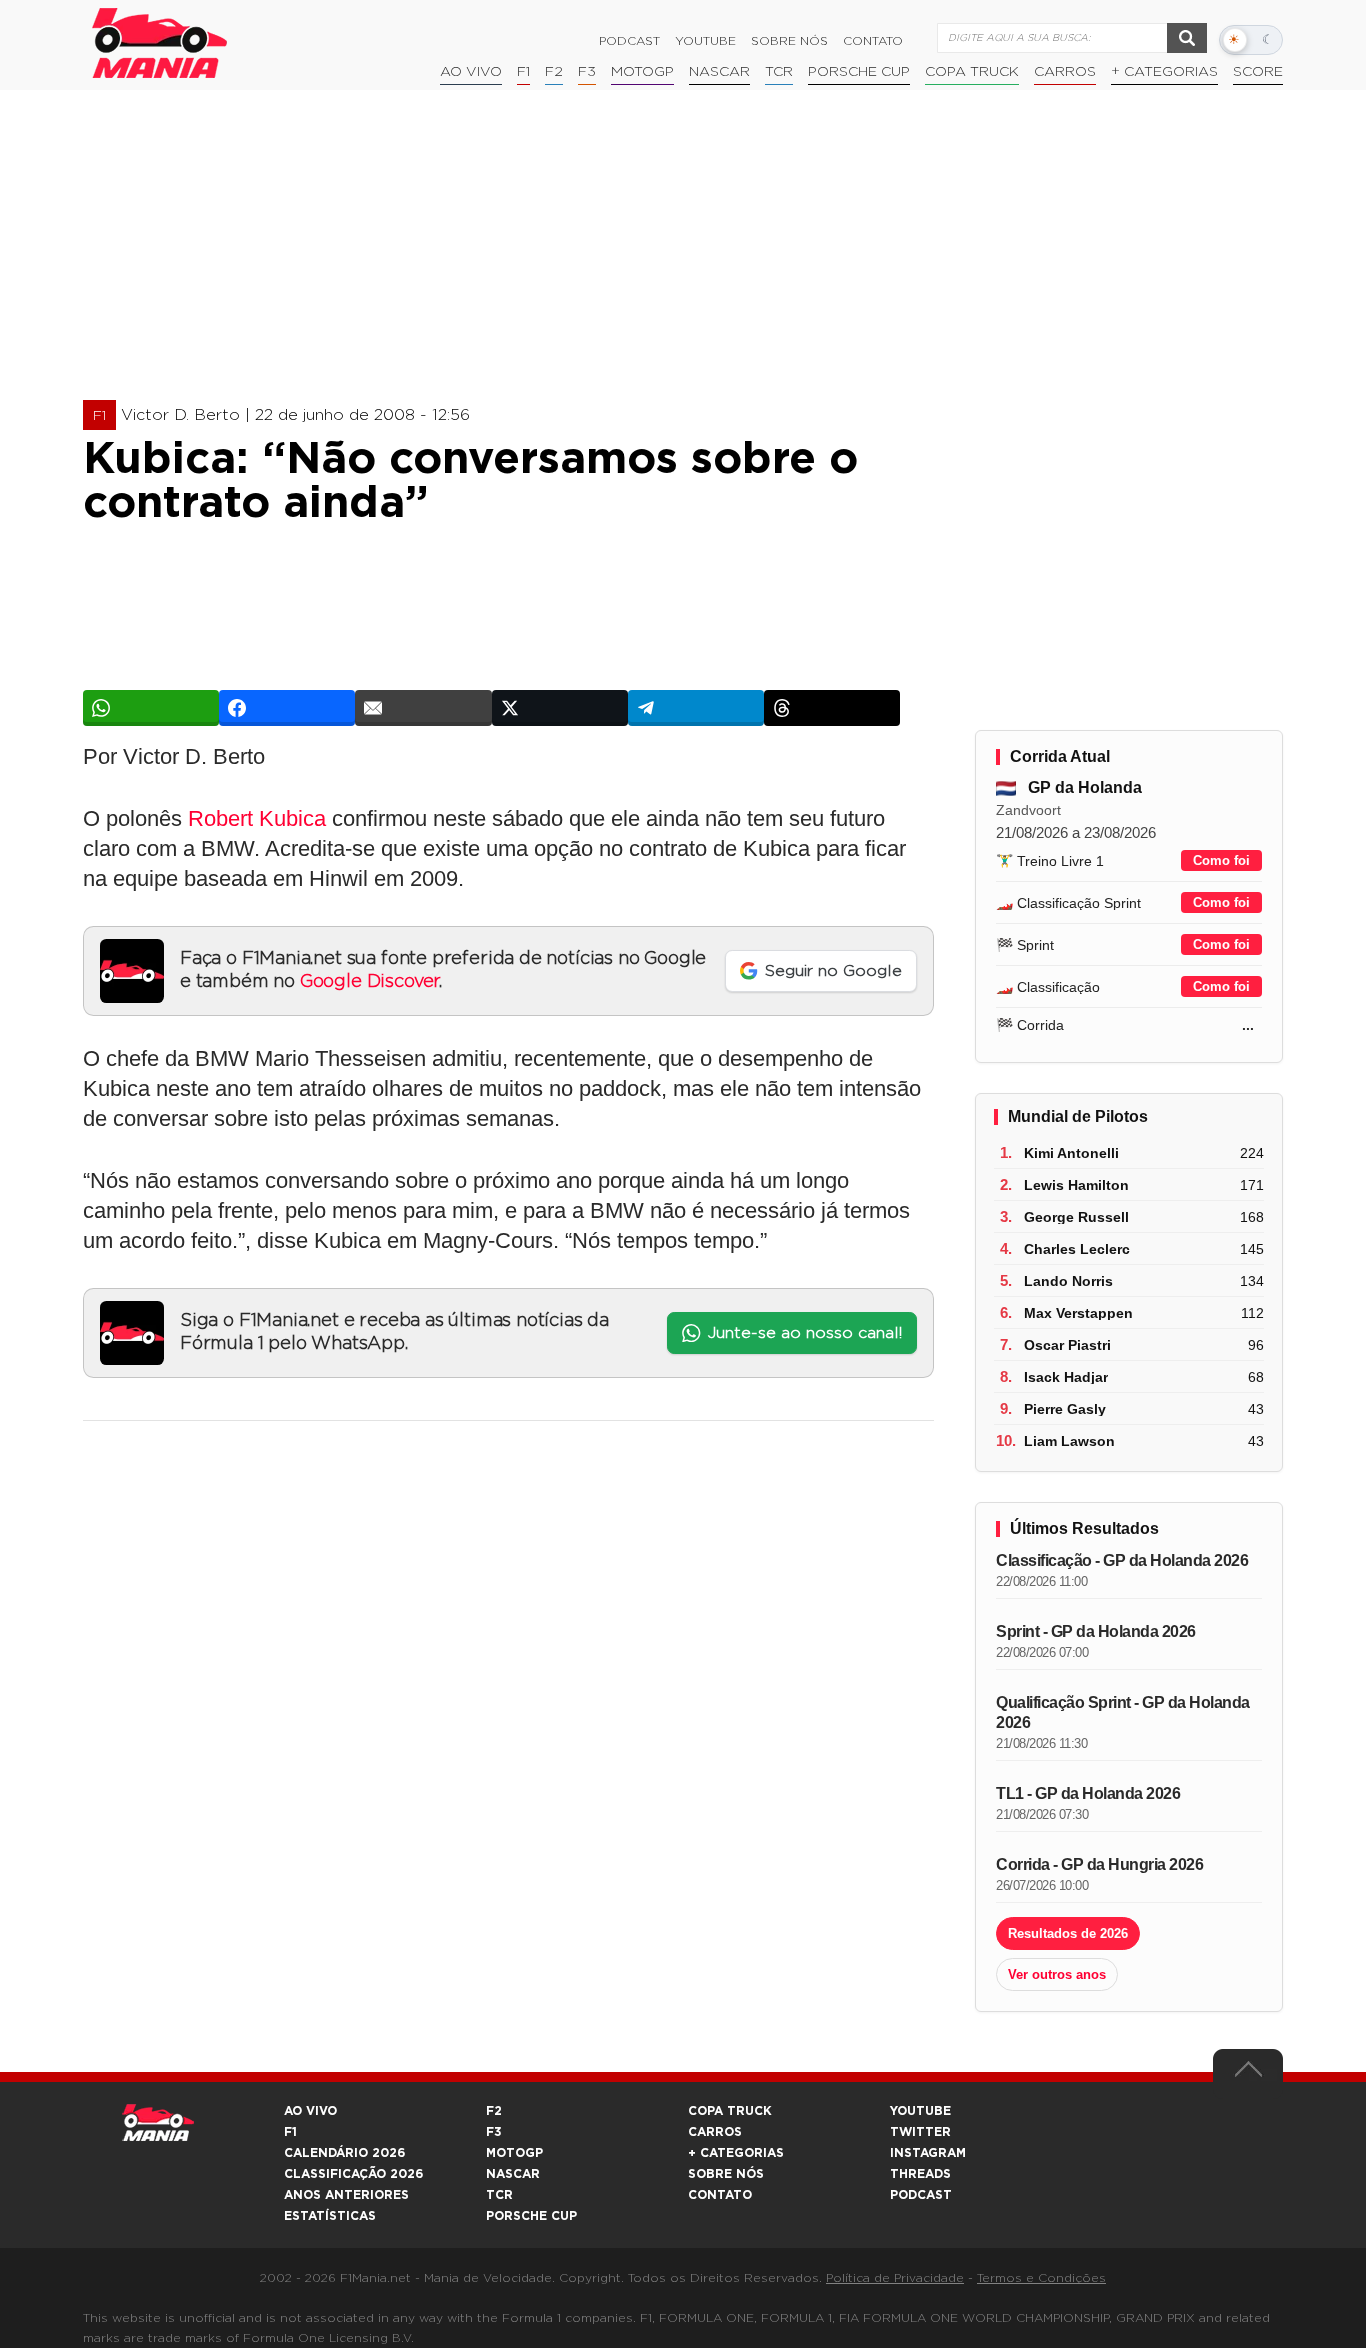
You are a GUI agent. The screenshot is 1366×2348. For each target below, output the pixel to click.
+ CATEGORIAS (1164, 72)
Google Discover (369, 982)
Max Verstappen (1078, 1313)
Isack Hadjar (1066, 1377)
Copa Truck (972, 72)
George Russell (1076, 1217)
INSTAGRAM (928, 2153)
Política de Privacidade (895, 2278)
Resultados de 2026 (1068, 1933)
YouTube (705, 41)
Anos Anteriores (346, 2195)
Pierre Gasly (1065, 1409)
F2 (554, 72)
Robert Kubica (257, 818)
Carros (1065, 72)
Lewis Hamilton (1076, 1185)
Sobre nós (789, 41)
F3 (587, 72)
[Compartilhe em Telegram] (696, 708)
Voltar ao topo (1248, 2074)
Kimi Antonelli (1071, 1153)
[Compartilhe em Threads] (832, 708)
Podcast (629, 41)
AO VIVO (310, 2111)
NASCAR (719, 72)
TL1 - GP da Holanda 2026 (1088, 1793)
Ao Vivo (471, 72)
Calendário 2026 (344, 2153)
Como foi (1221, 860)
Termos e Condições (1041, 2278)
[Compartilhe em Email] (423, 708)
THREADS (920, 2174)
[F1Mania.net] (160, 43)
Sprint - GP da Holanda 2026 (1096, 1631)
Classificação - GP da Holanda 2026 (1122, 1560)
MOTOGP (514, 2153)
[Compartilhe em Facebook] (287, 708)
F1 (523, 72)
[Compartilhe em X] (560, 708)
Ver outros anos (1057, 1974)
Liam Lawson (1069, 1441)
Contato (873, 41)
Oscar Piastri (1067, 1345)
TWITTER (920, 2132)
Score (1258, 72)
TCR (779, 72)
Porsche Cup (859, 72)
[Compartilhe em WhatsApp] (151, 708)
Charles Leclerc (1077, 1249)
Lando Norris (1068, 1281)
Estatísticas (330, 2216)
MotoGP (642, 72)
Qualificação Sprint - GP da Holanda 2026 (1123, 1712)
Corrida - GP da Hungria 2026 (1099, 1864)
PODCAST (921, 2195)
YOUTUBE (920, 2111)
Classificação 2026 (353, 2174)
